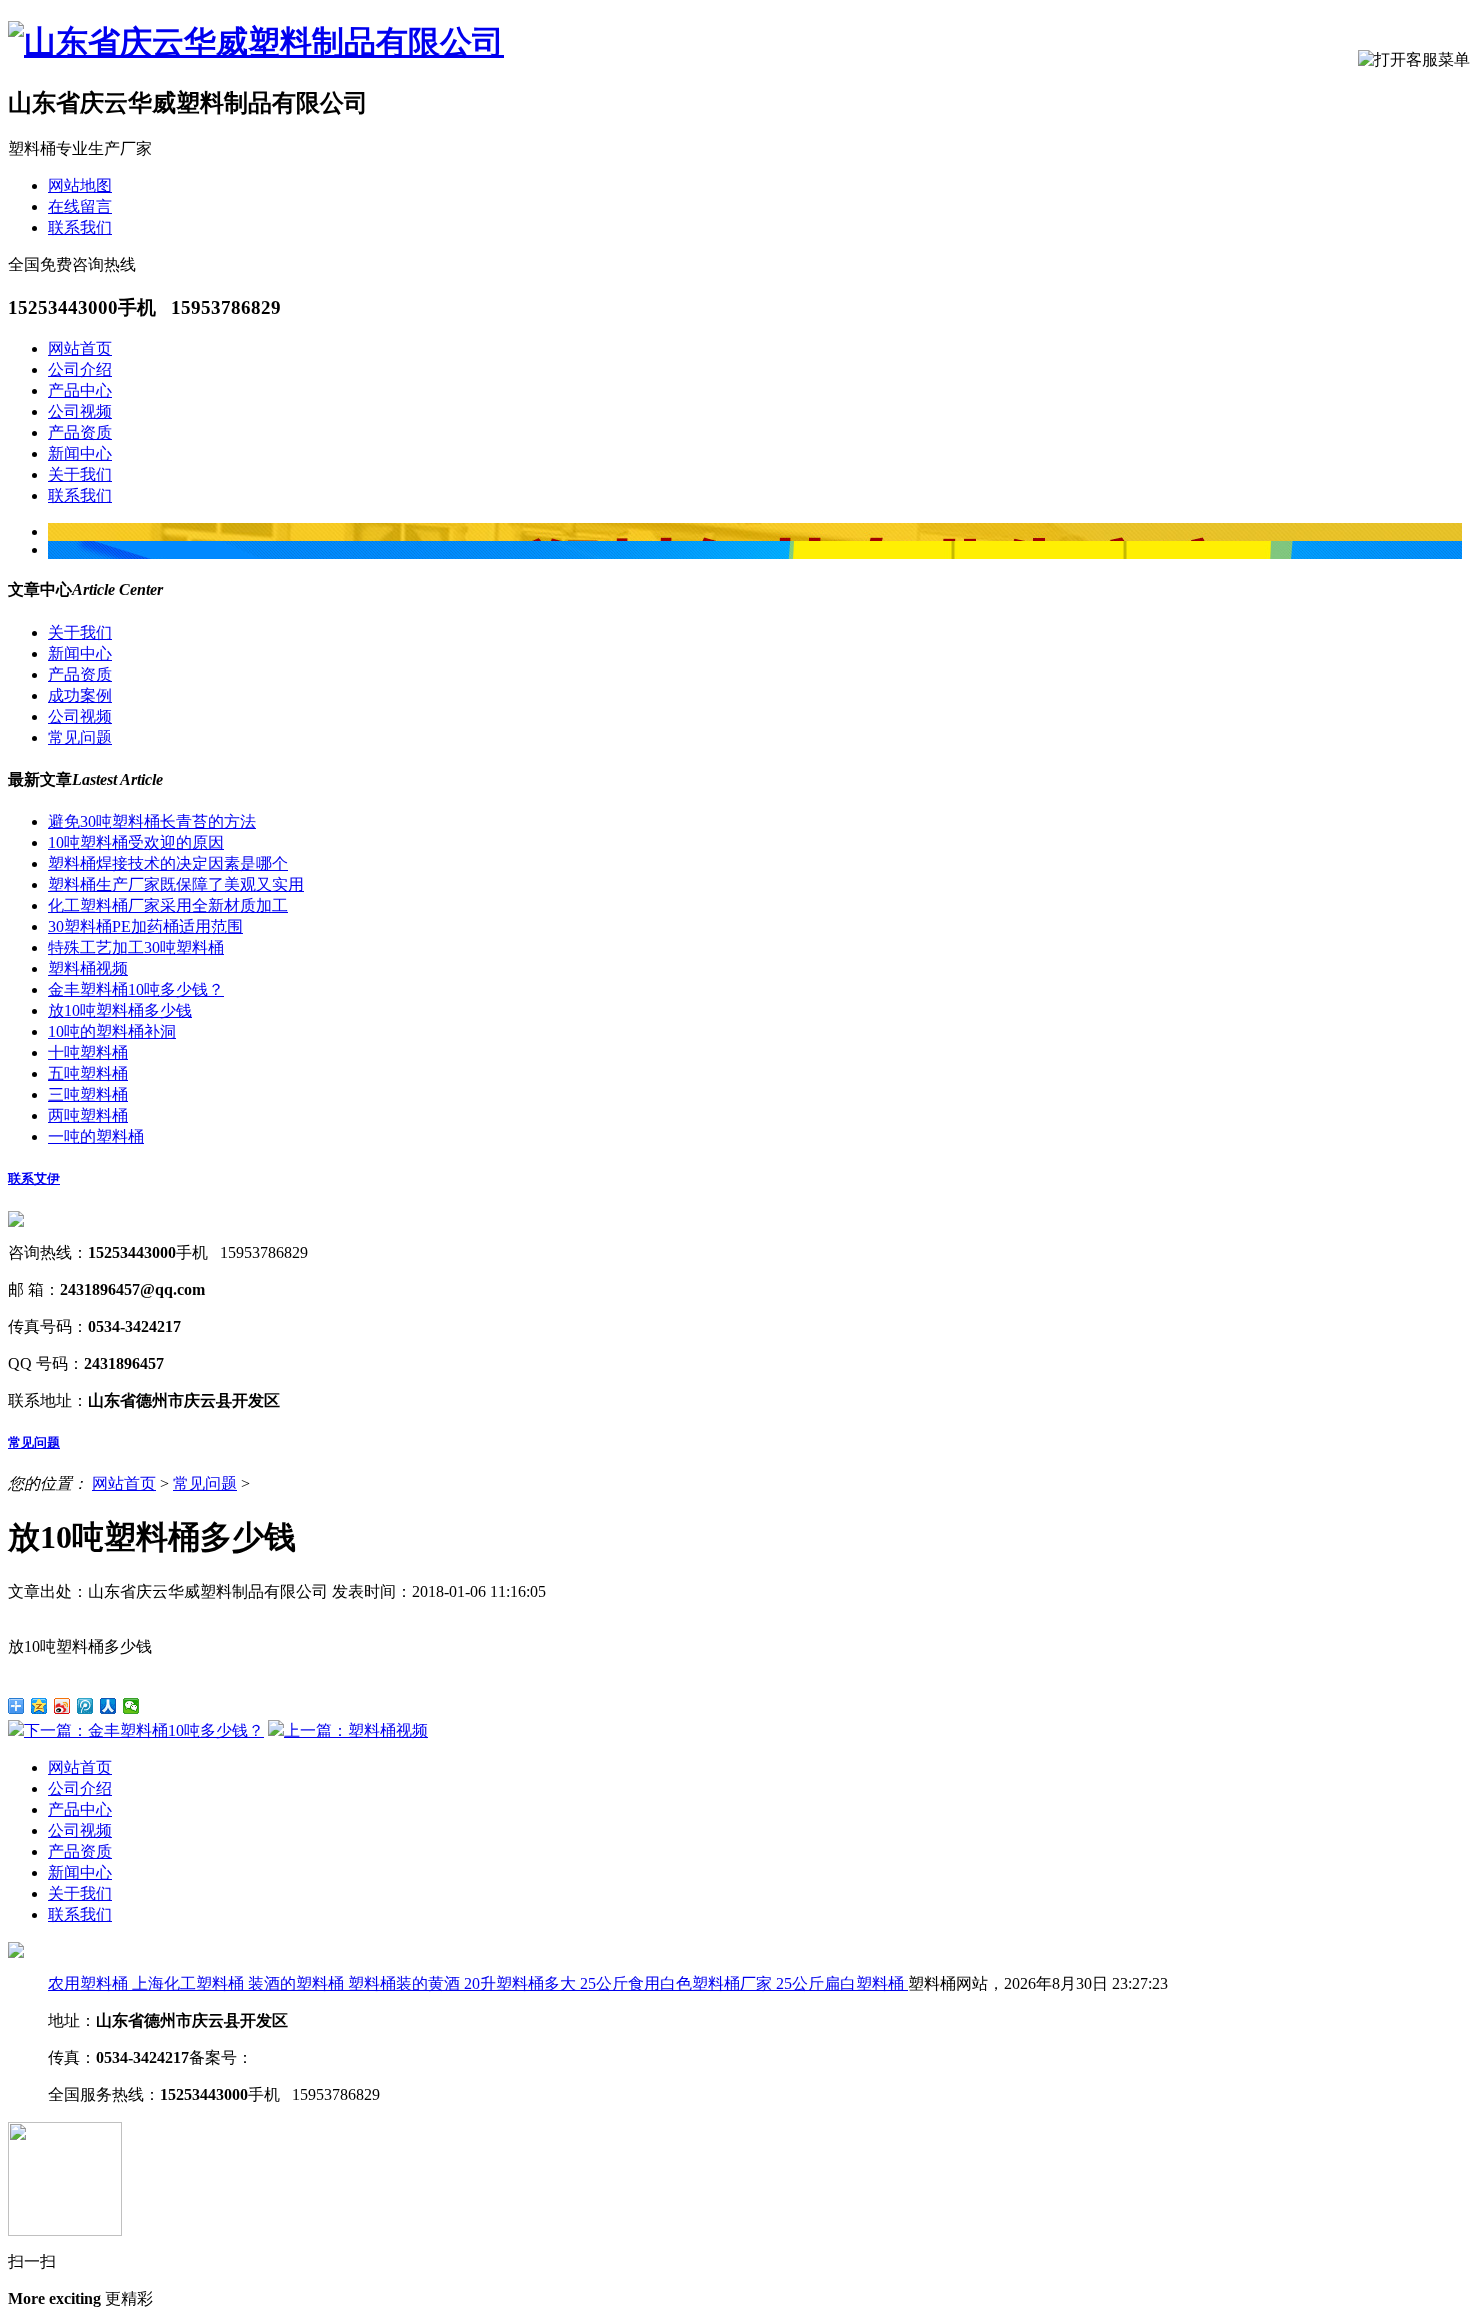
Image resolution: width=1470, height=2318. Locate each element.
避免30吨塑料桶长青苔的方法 (152, 821)
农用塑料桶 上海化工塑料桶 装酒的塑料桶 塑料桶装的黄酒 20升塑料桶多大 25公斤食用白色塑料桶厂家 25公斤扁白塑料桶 (478, 1983)
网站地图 (80, 185)
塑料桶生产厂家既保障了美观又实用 (176, 884)
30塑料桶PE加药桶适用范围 (145, 926)
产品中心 (80, 390)
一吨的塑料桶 (96, 1136)
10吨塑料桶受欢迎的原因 (136, 842)
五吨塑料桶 (88, 1073)
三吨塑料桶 (88, 1094)
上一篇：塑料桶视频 (356, 1730)
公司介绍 (80, 369)
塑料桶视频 (88, 968)
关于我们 (80, 474)
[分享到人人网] (108, 1706)
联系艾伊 (34, 1178)
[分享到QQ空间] (39, 1706)
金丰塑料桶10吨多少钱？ (136, 989)
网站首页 (80, 348)
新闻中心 (80, 453)
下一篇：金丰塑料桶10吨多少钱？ (144, 1730)
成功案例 (80, 695)
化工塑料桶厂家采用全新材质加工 (168, 905)
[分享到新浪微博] (62, 1706)
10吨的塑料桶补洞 (112, 1031)
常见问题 (80, 737)
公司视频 (80, 411)
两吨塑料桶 (88, 1115)
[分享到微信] (131, 1706)
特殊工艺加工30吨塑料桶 (136, 947)
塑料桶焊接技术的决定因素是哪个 (168, 863)
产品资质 (80, 432)
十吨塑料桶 (88, 1052)
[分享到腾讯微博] (85, 1706)
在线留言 (80, 206)
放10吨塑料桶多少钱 (120, 1010)
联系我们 (80, 227)
